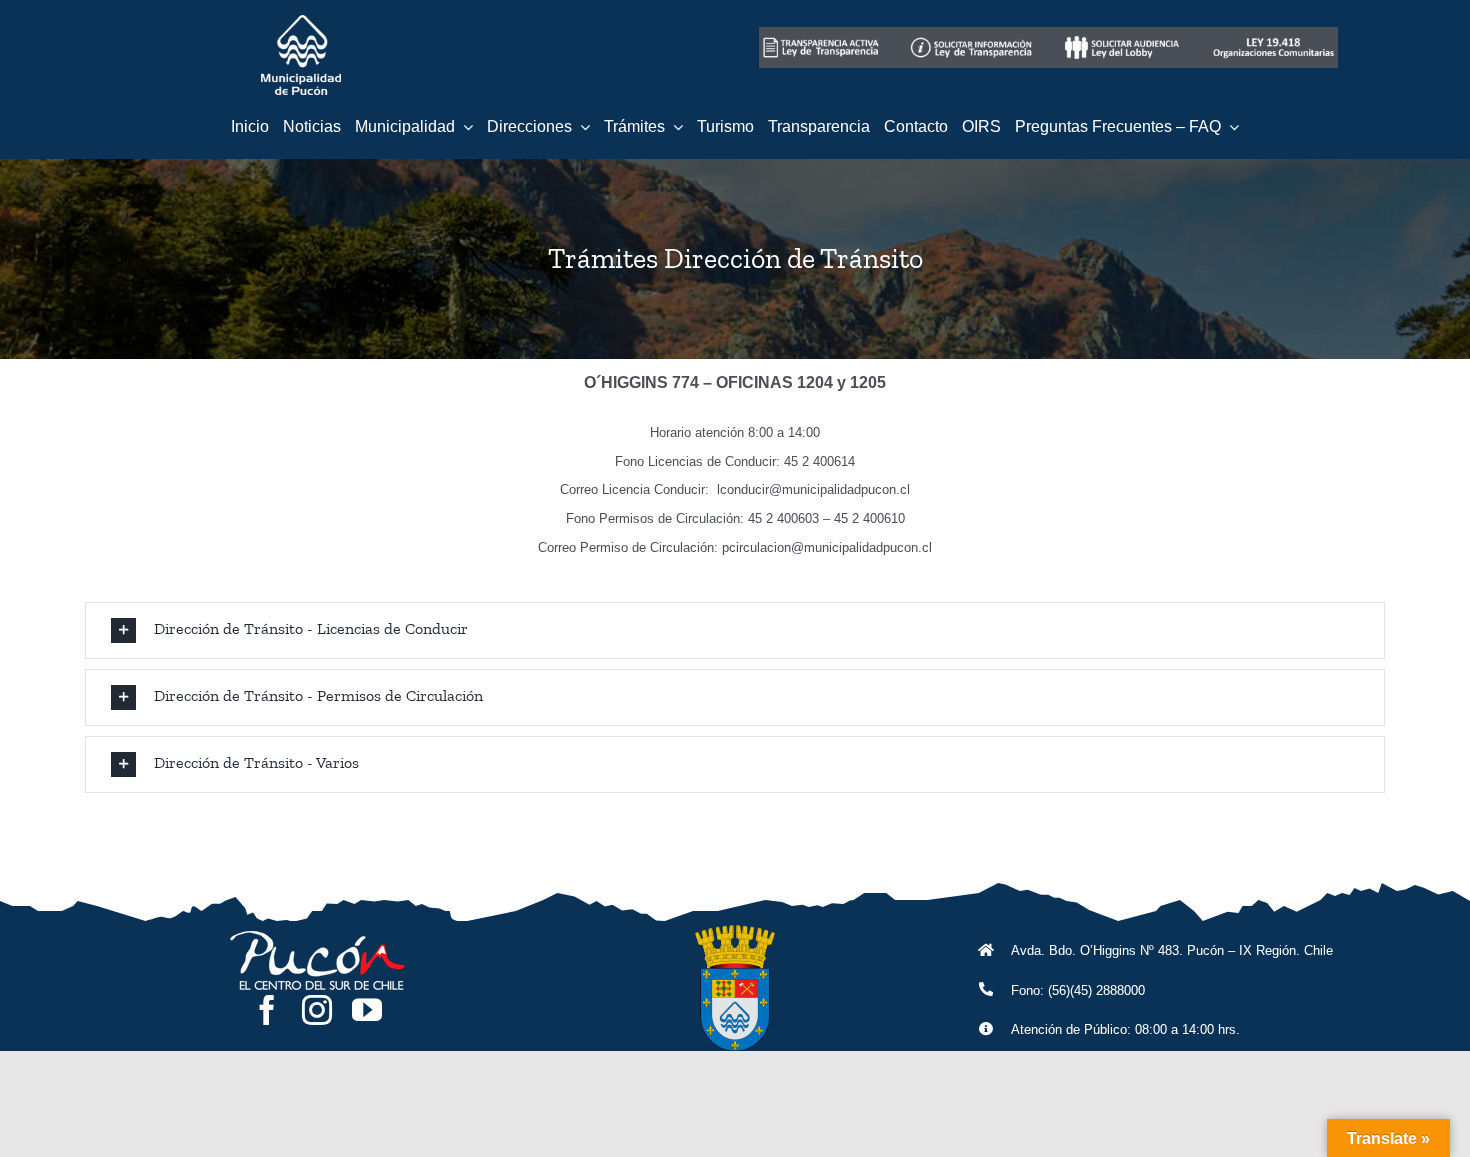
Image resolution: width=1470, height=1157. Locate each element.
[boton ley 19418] (1273, 34)
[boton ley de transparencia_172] (972, 34)
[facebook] (267, 1010)
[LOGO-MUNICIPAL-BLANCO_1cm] (301, 22)
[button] (735, 630)
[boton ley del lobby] (1123, 34)
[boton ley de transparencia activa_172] (822, 34)
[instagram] (317, 1010)
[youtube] (367, 1010)
